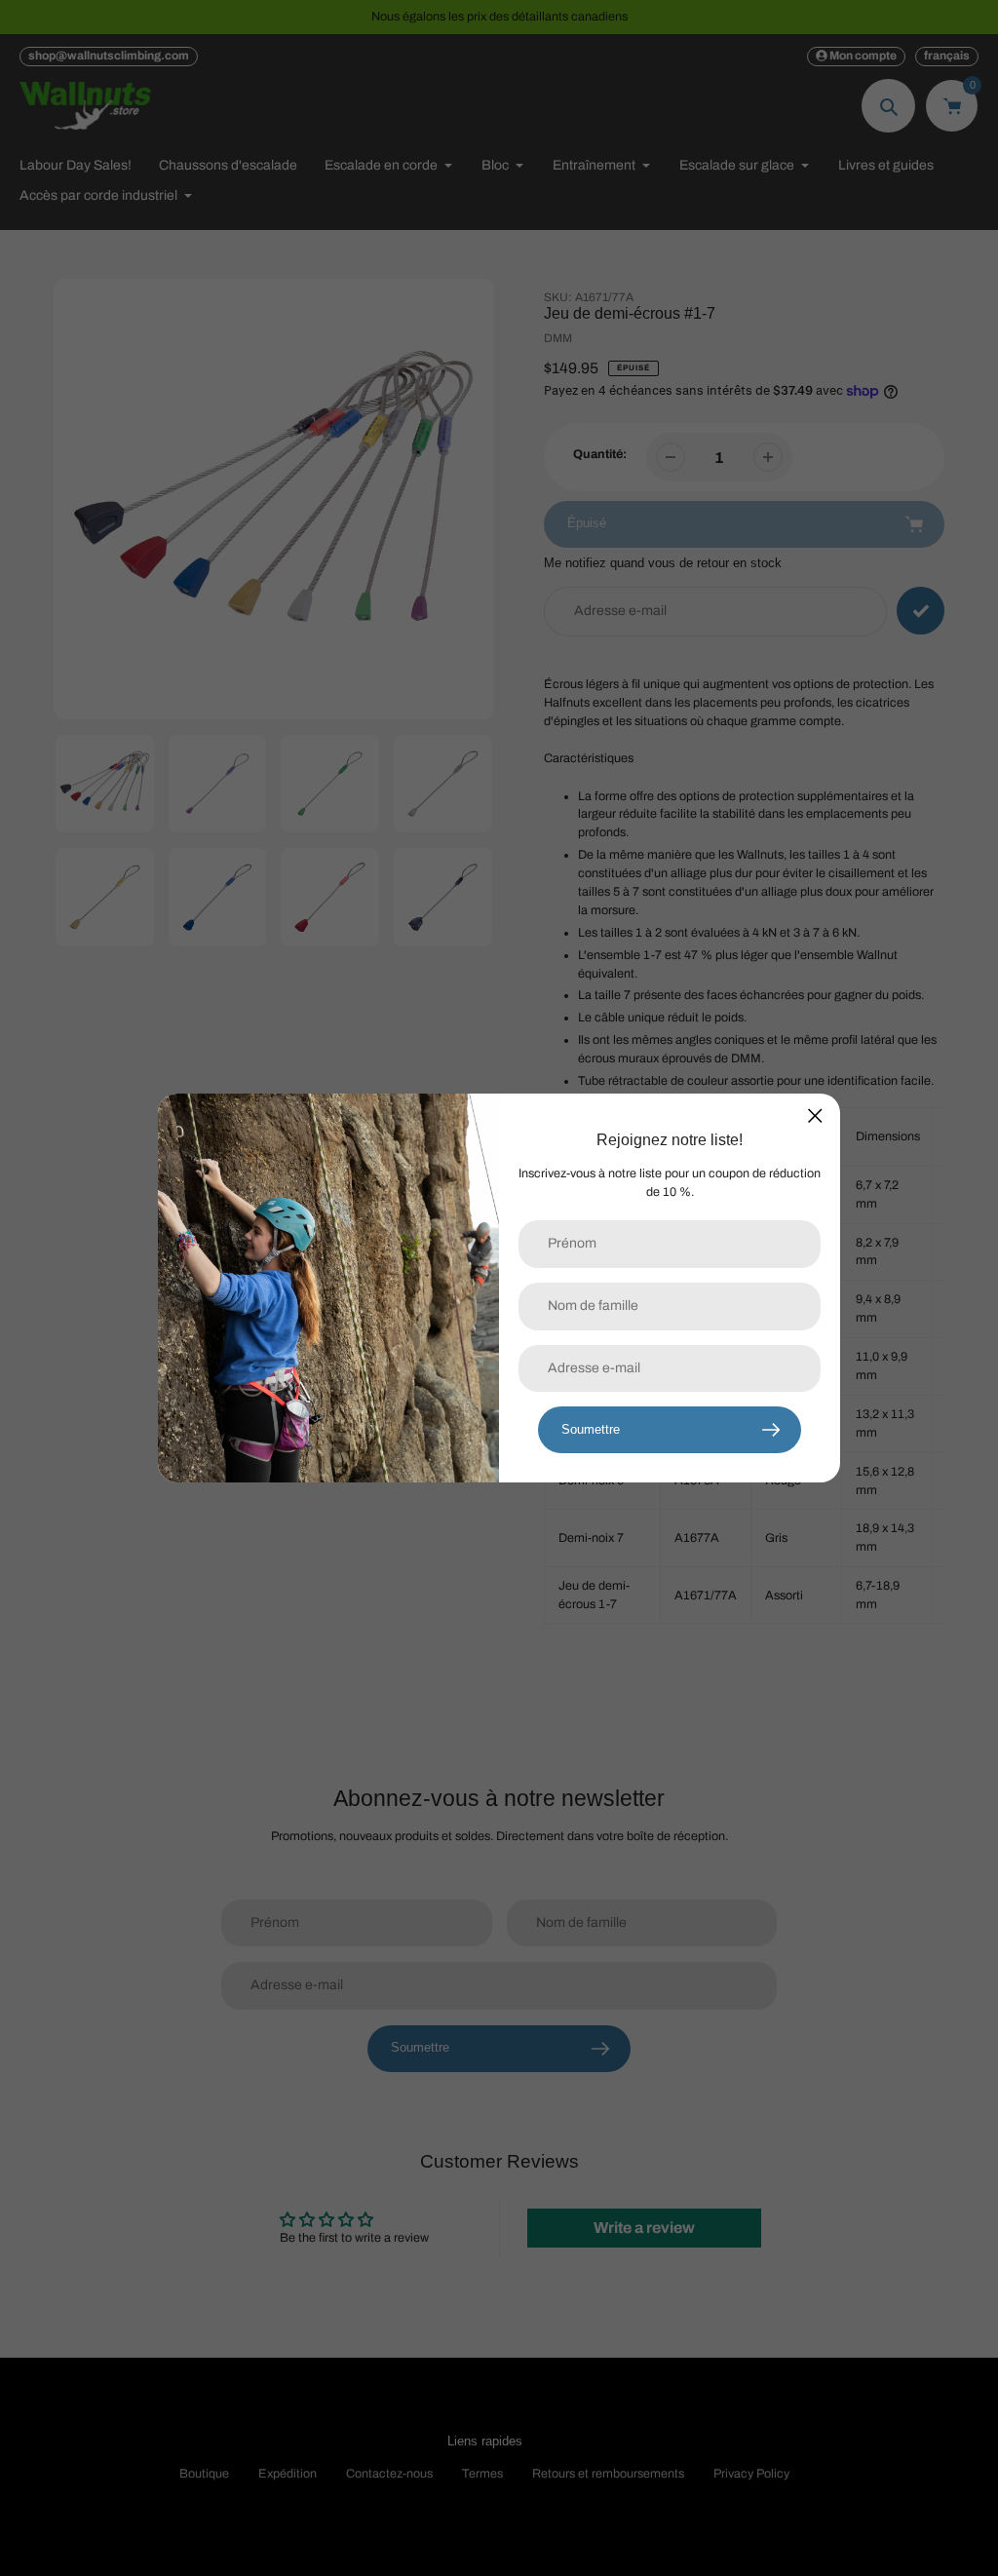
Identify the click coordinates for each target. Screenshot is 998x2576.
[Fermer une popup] (815, 1115)
